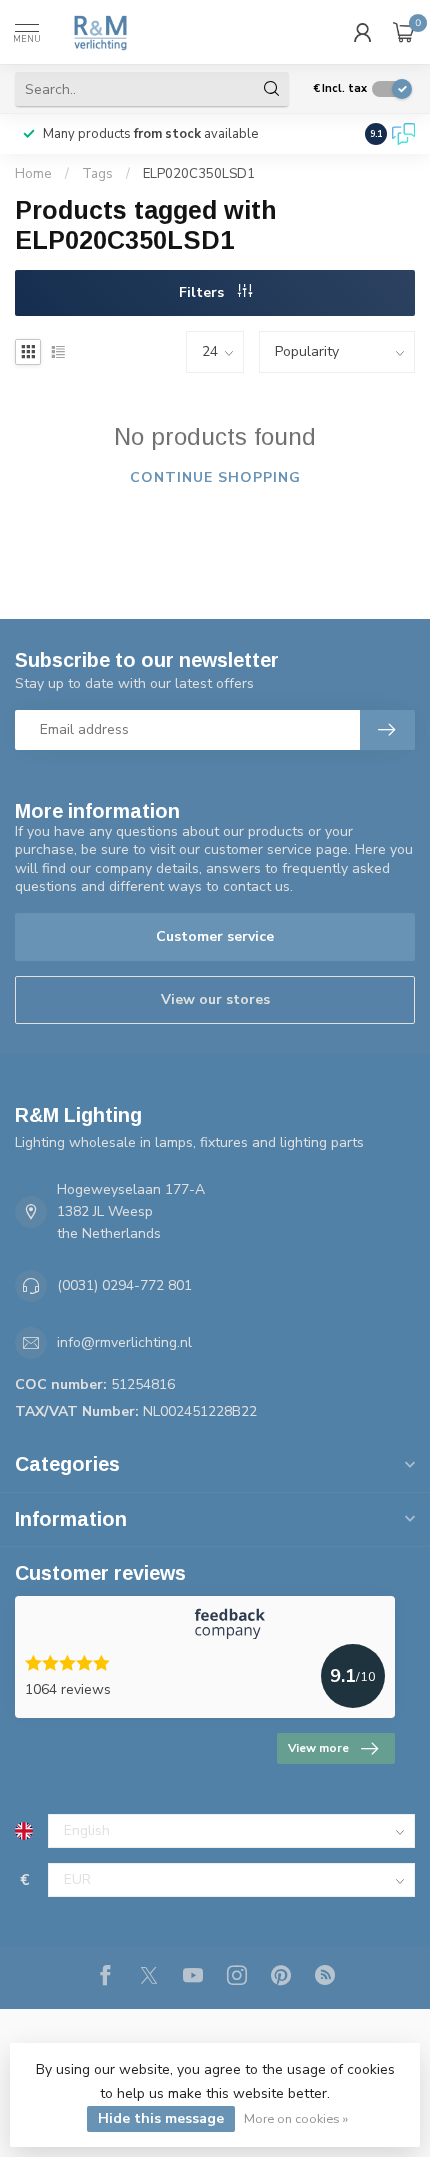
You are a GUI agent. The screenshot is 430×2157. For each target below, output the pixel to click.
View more (318, 1748)
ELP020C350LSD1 (199, 174)
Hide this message (161, 2118)
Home (33, 174)
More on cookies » (296, 2118)
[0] (404, 32)
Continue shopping (215, 477)
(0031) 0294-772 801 (124, 1285)
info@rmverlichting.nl (124, 1342)
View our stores (215, 999)
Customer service (215, 936)
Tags (97, 174)
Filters (203, 292)
